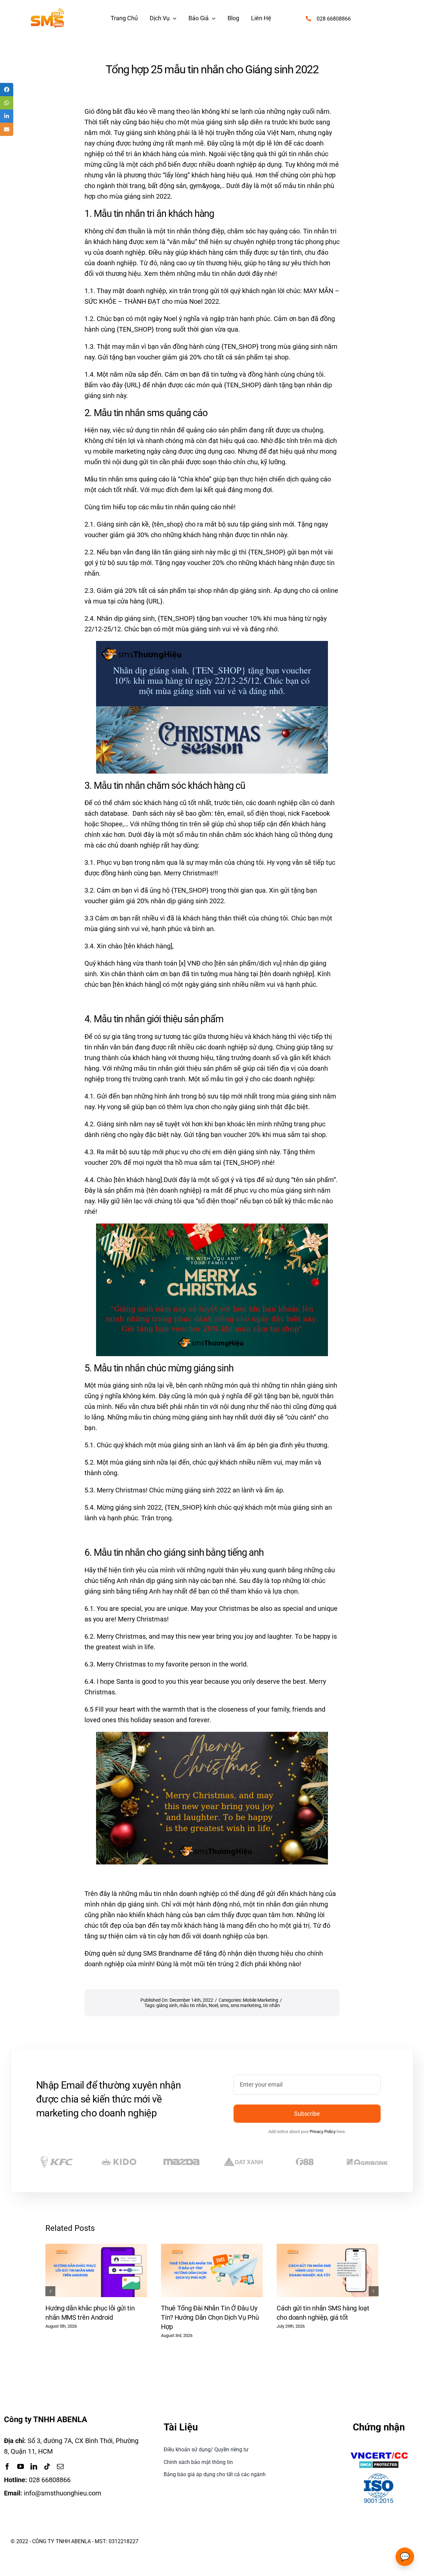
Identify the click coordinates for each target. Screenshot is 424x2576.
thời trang (131, 186)
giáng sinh (167, 2005)
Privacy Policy (323, 2132)
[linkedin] (34, 2467)
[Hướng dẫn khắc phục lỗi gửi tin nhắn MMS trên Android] (96, 2248)
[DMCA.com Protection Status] (379, 2466)
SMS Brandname (168, 1953)
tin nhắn (271, 2005)
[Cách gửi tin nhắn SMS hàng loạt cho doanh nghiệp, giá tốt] (327, 2248)
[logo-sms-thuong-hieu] (47, 12)
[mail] (60, 2467)
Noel (213, 2005)
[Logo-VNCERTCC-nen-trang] (379, 2453)
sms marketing (246, 2005)
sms (224, 2005)
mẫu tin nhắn (193, 2005)
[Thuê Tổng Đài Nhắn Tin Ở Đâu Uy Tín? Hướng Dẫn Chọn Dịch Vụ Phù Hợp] (212, 2248)
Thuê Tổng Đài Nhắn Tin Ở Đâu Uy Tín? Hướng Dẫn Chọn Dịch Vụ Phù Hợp (210, 2317)
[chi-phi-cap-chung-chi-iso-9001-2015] (379, 2475)
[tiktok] (47, 2467)
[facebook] (7, 2467)
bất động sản (166, 186)
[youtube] (21, 2467)
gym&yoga (205, 186)
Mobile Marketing (261, 2000)
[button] (50, 2291)
